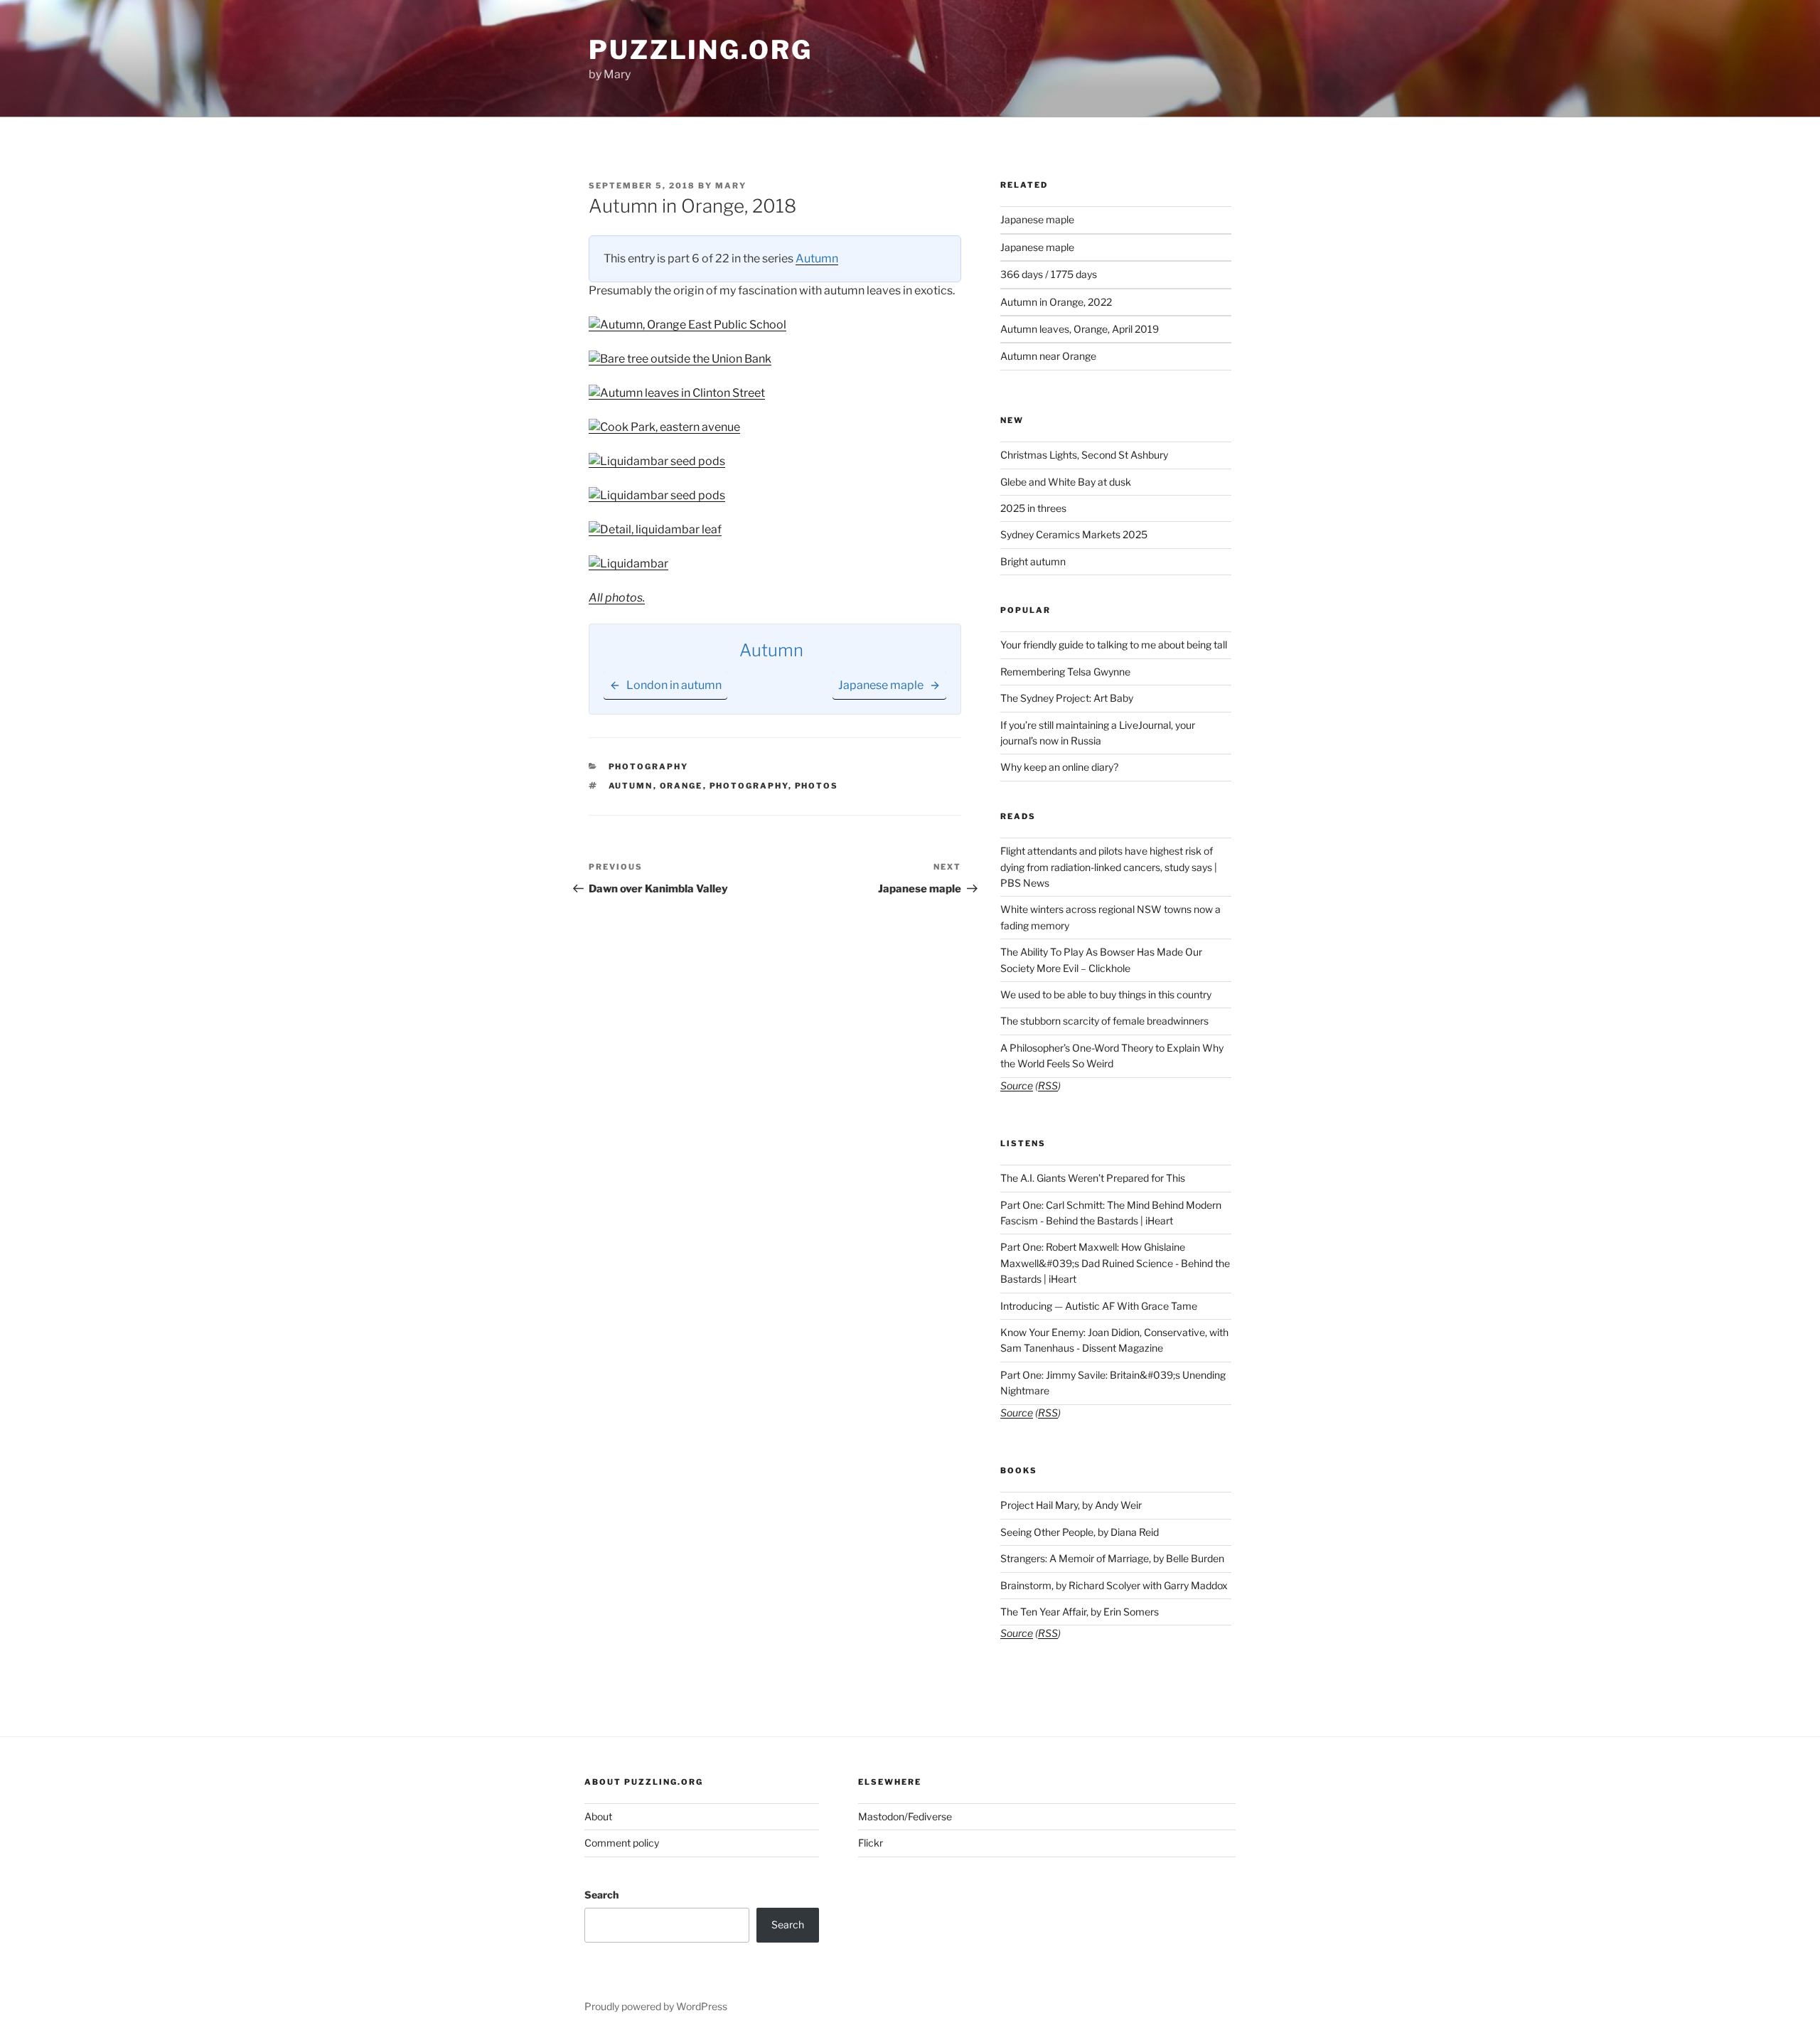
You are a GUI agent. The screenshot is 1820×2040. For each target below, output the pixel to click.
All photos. (617, 598)
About (598, 1816)
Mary (731, 186)
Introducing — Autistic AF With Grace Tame (1099, 1306)
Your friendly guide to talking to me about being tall (1114, 645)
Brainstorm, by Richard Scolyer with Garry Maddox (1114, 1585)
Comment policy (622, 1843)
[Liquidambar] (628, 564)
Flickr (871, 1843)
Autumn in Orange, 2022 (1056, 302)
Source (1017, 1085)
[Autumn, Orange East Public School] (687, 325)
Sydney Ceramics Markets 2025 (1074, 534)
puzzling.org (701, 50)
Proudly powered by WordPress (656, 2006)
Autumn (817, 258)
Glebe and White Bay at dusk (1066, 482)
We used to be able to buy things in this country (1106, 994)
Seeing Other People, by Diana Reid (1080, 1532)
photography (749, 786)
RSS (1048, 1085)
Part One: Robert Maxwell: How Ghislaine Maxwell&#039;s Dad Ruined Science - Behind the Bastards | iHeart (1115, 1263)
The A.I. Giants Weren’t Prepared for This (1093, 1178)
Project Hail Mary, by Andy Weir (1071, 1505)
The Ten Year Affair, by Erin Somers (1080, 1612)
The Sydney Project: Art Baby (1067, 698)
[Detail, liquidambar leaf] (655, 529)
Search (601, 1895)
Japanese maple (1037, 219)
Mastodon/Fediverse (905, 1816)
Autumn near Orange (1048, 356)
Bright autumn (1033, 561)
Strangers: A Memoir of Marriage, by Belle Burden (1112, 1558)
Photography (649, 767)
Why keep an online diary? (1059, 767)
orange (681, 786)
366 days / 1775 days (1049, 274)
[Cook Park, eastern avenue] (664, 427)
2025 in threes (1033, 508)
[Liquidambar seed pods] (657, 461)
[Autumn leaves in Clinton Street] (677, 393)
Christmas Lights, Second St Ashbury (1084, 455)
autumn (631, 786)
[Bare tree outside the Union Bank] (680, 359)
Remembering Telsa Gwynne (1065, 672)
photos (817, 786)
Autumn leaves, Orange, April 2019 (1080, 329)
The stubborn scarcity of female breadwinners (1104, 1021)
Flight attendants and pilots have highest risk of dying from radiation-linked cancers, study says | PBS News (1109, 867)
